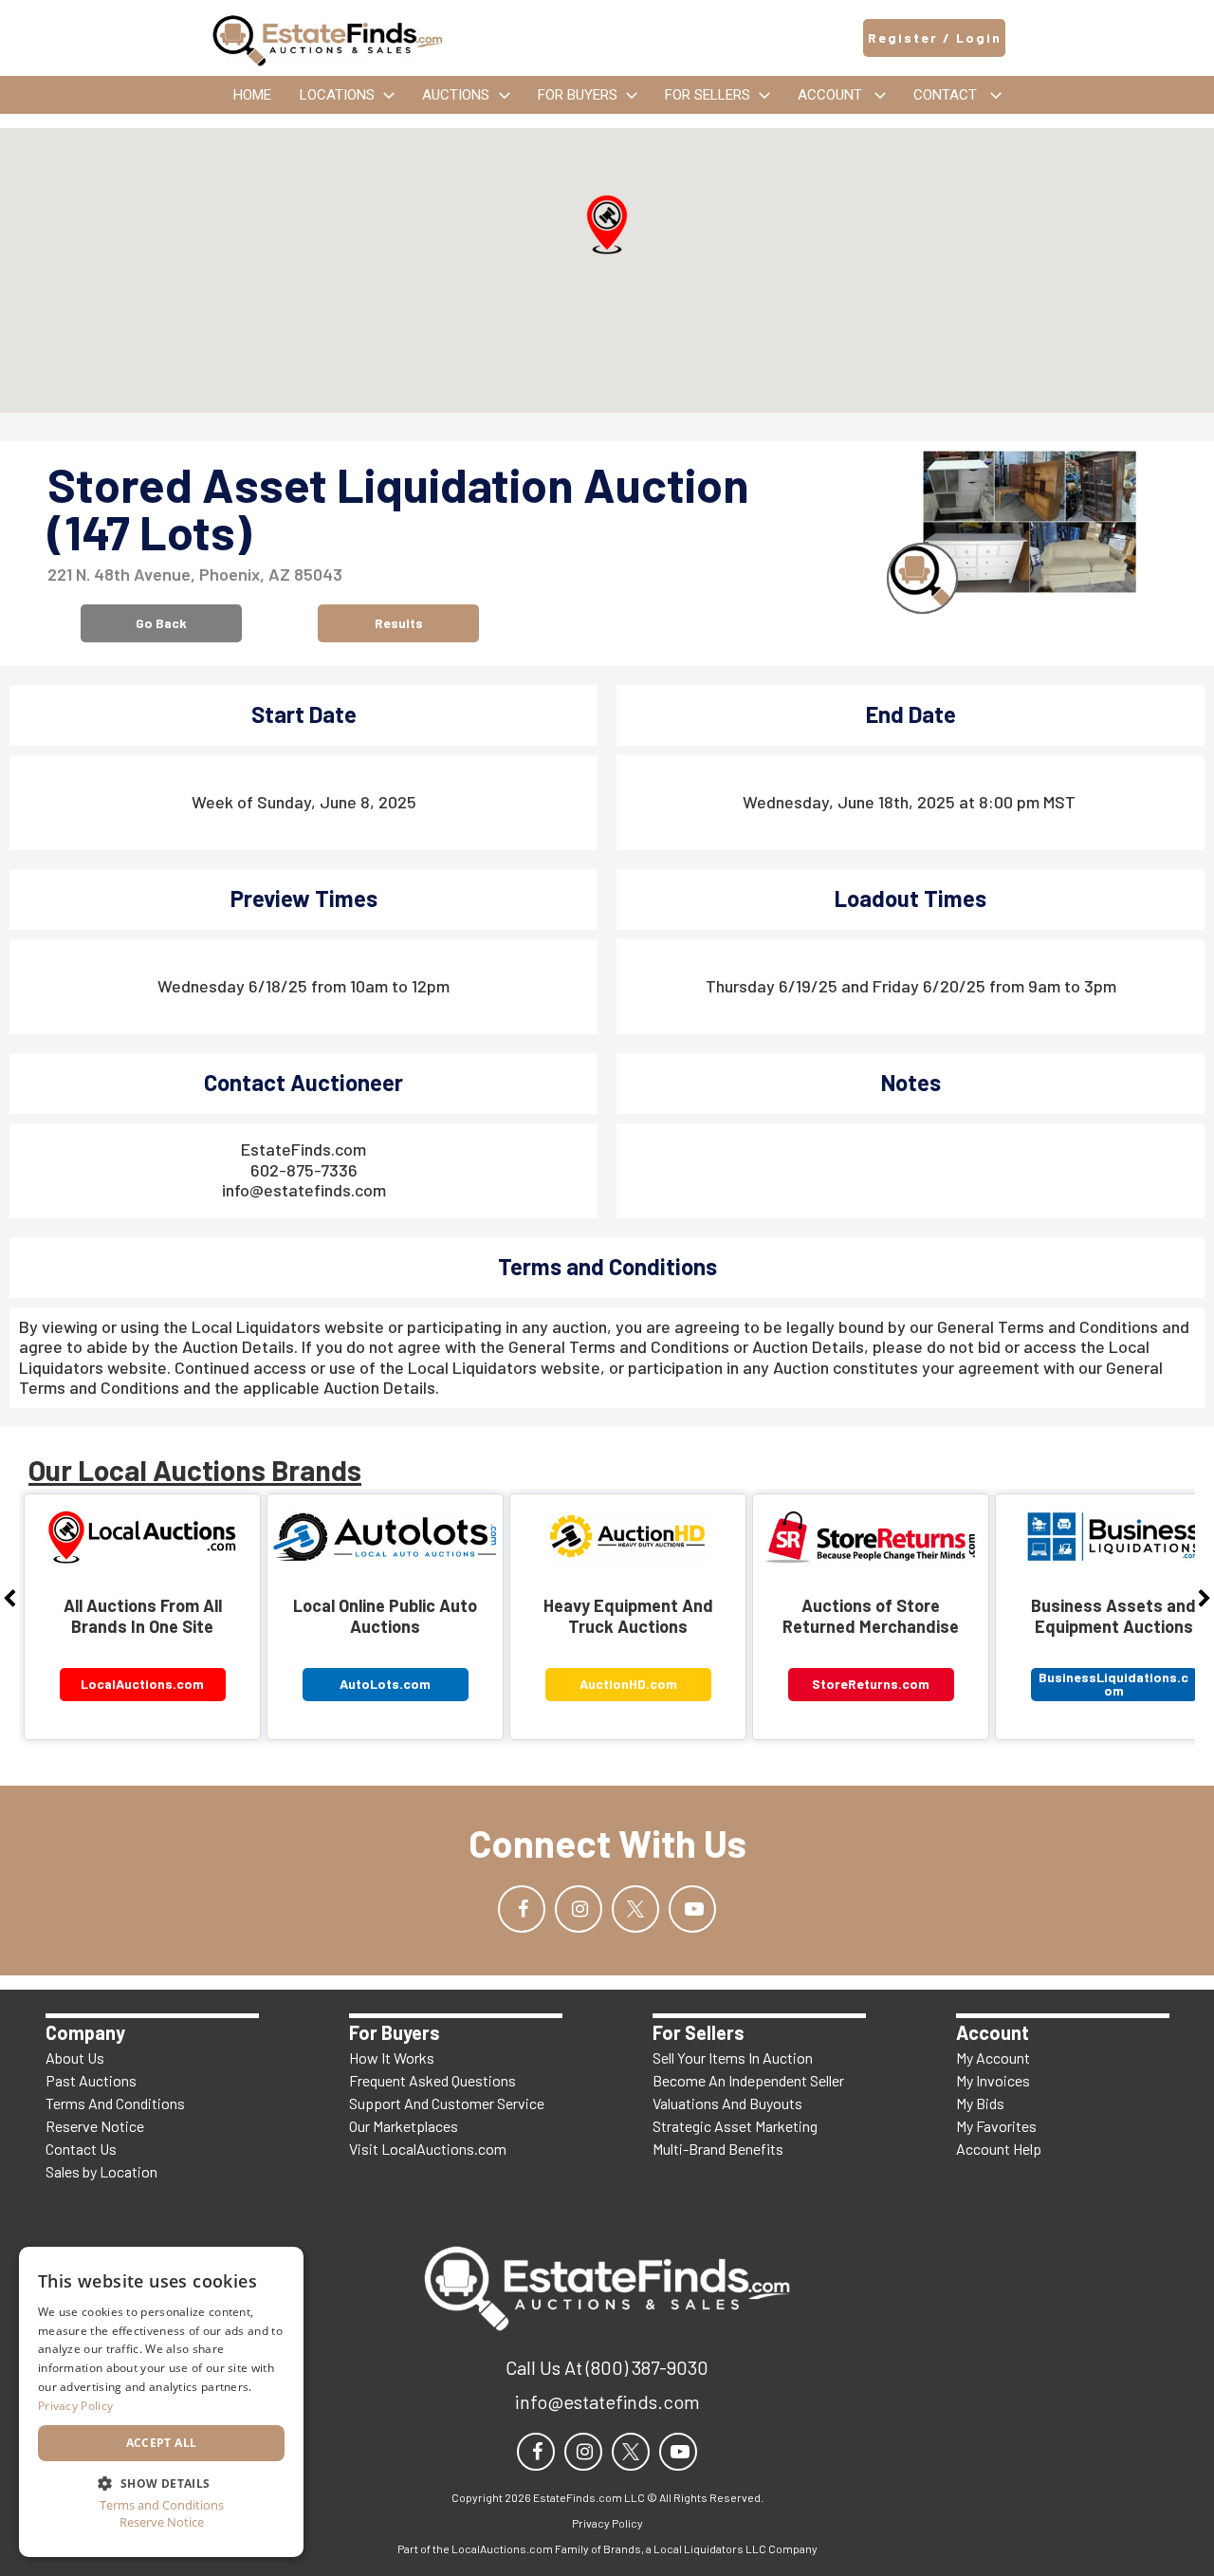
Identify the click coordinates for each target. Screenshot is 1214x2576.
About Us (75, 2057)
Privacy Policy (75, 2406)
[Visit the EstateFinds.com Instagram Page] (579, 1909)
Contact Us (81, 2149)
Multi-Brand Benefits (718, 2149)
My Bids (980, 2103)
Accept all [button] (162, 2443)
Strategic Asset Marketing (735, 2126)
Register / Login (935, 37)
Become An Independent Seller (748, 2080)
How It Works (392, 2057)
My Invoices (993, 2080)
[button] (607, 225)
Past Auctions (91, 2080)
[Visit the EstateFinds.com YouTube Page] (692, 1909)
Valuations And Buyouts (727, 2103)
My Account (993, 2057)
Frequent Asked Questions (432, 2080)
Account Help (999, 2149)
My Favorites (996, 2126)
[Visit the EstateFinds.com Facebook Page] (522, 1909)
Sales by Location (101, 2171)
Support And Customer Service (447, 2103)
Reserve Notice (95, 2126)
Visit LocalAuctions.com (428, 2149)
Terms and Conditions (162, 2505)
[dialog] (161, 2402)
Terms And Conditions (115, 2103)
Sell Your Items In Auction (733, 2057)
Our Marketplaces (404, 2126)
